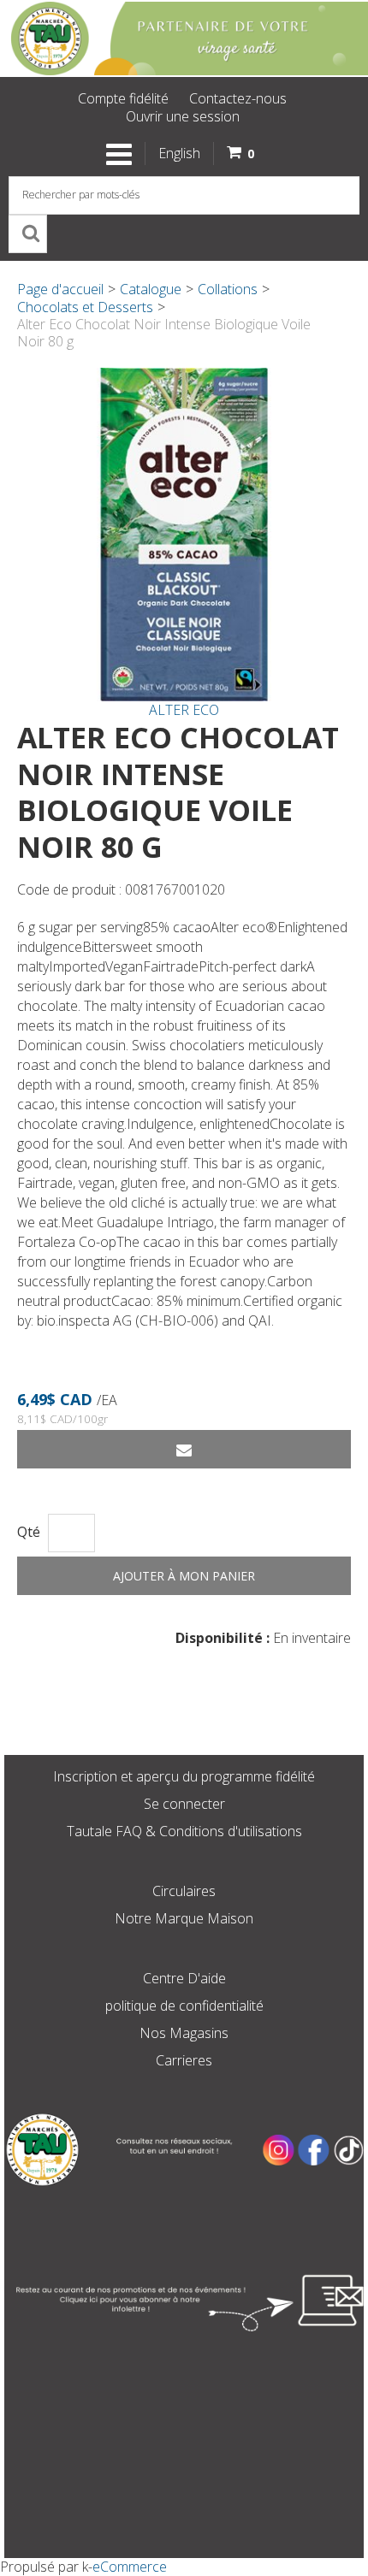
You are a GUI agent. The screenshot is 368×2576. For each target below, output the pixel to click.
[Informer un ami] (184, 1449)
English (179, 153)
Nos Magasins (184, 2033)
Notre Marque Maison (184, 1918)
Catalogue (151, 289)
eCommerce (130, 2567)
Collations (228, 289)
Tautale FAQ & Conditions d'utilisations (184, 1831)
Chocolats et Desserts (85, 307)
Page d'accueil (60, 289)
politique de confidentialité (184, 2006)
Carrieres (184, 2060)
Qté (29, 1532)
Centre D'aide (184, 1978)
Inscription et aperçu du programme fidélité (184, 1776)
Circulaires (184, 1891)
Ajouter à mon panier (184, 1576)
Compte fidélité (123, 98)
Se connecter (184, 1804)
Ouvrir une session (183, 116)
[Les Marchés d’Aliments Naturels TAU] (184, 38)
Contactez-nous (238, 98)
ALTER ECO (184, 710)
